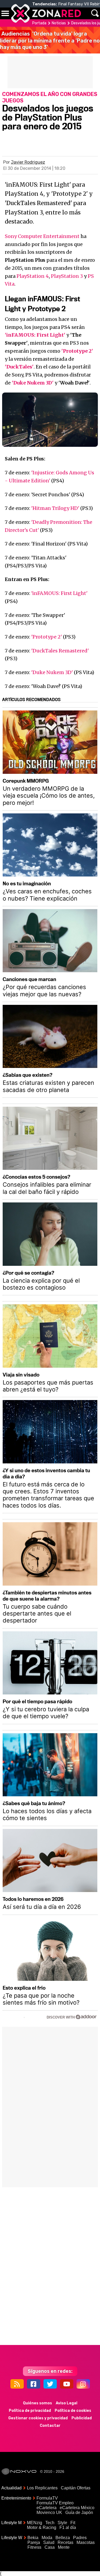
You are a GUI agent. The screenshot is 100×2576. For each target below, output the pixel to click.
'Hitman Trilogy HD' (55, 508)
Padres (80, 2538)
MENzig (35, 2523)
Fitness (34, 2547)
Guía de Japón (79, 2512)
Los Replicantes (42, 2488)
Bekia (33, 2538)
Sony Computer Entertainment (42, 236)
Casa (50, 2547)
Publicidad (82, 2418)
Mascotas (86, 2542)
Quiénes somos (37, 2403)
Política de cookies (73, 2411)
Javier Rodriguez (28, 162)
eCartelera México (77, 2508)
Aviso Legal (67, 2403)
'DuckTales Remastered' (60, 651)
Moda (47, 2538)
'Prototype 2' (47, 637)
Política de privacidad (30, 2411)
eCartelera (47, 2508)
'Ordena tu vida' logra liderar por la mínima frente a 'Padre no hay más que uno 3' (50, 40)
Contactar (50, 2426)
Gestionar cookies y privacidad (38, 2418)
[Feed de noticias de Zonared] (17, 2384)
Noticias (59, 23)
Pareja (34, 2542)
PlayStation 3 (67, 276)
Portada (39, 23)
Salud (49, 2542)
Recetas (65, 2542)
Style (62, 2523)
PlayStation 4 (33, 276)
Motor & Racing (42, 2527)
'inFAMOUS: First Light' (59, 593)
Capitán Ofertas (76, 2488)
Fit (73, 2523)
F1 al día (68, 2527)
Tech (50, 2523)
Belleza (63, 2538)
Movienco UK (49, 2512)
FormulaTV (47, 2498)
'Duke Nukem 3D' (52, 672)
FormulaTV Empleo (55, 2503)
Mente (64, 2547)
